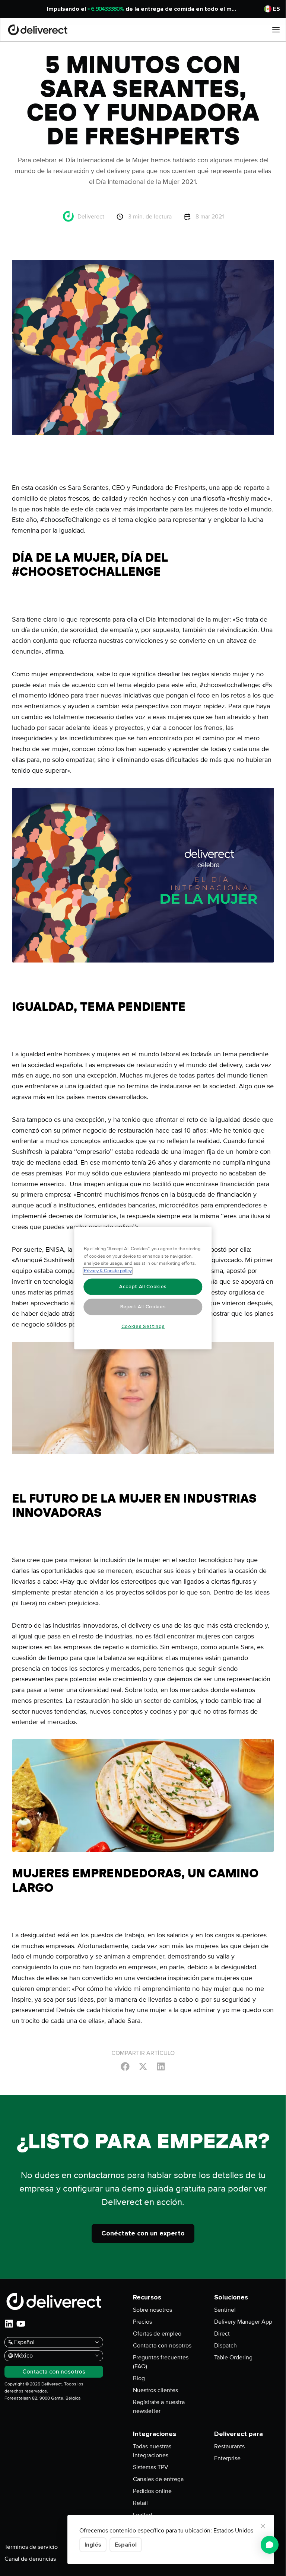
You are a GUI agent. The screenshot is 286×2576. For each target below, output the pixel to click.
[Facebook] (125, 2066)
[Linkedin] (161, 2066)
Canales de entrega (158, 2479)
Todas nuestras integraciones (152, 2451)
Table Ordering (233, 2358)
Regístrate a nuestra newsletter (159, 2407)
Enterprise (227, 2458)
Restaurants (229, 2446)
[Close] (263, 2526)
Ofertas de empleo (157, 2334)
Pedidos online (152, 2491)
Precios (142, 2322)
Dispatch (225, 2346)
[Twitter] (143, 2066)
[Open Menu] (276, 30)
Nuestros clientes (155, 2390)
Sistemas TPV (151, 2467)
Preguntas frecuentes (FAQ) (161, 2362)
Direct (222, 2334)
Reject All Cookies (143, 1307)
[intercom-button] (270, 2545)
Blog (139, 2378)
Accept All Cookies (143, 1287)
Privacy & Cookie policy (108, 1271)
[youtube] (21, 2324)
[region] (143, 1288)
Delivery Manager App (243, 2322)
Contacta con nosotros (162, 2346)
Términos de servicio (31, 2547)
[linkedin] (9, 2324)
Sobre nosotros (152, 2310)
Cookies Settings (143, 1327)
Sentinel (225, 2310)
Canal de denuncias (30, 2559)
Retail (140, 2503)
